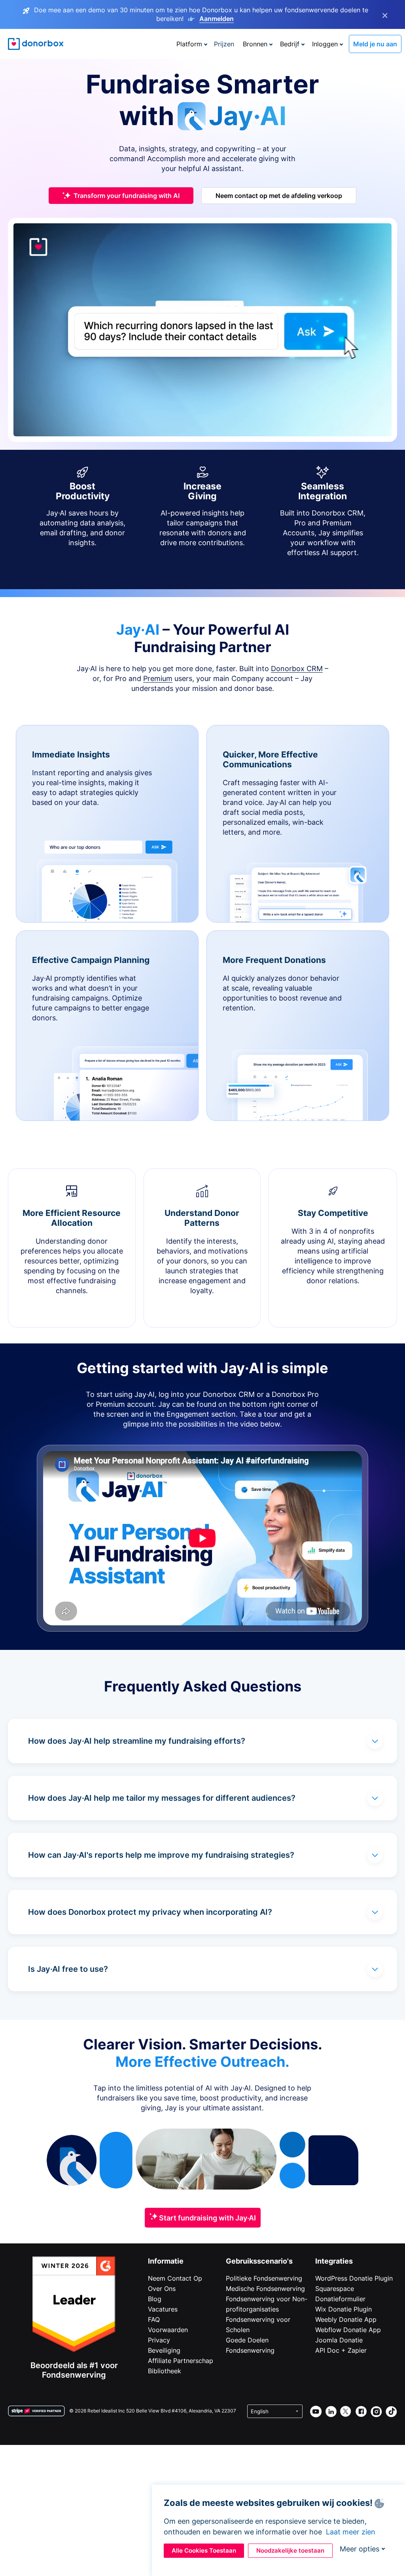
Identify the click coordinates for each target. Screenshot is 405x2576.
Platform (189, 44)
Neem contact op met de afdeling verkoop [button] (279, 196)
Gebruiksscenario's (259, 2261)
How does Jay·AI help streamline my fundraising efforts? (137, 1741)
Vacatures (163, 2309)
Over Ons (162, 2289)
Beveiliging (164, 2350)
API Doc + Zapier (341, 2350)
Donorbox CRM (297, 669)
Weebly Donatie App (346, 2319)
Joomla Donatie (339, 2340)
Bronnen (255, 44)
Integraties (334, 2261)
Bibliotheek (165, 2371)
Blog (155, 2299)
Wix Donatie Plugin (343, 2309)
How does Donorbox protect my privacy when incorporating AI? (150, 1912)
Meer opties (360, 2549)
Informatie (166, 2261)
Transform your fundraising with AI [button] (127, 196)
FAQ (154, 2319)
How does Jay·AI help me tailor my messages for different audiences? (162, 1798)
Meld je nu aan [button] (375, 44)
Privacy (159, 2340)
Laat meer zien (351, 2532)
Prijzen (224, 44)
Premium (158, 678)
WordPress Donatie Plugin (354, 2278)
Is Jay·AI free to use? (68, 1969)
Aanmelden (217, 19)
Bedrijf (290, 44)
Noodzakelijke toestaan (290, 2550)
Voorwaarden (168, 2330)
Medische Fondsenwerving (265, 2289)
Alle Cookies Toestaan (204, 2550)
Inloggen (325, 44)
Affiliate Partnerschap (181, 2361)
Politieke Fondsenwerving (264, 2278)
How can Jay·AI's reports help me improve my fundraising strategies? (161, 1855)
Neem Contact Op (175, 2278)
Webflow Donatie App (348, 2330)
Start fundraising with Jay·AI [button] (207, 2218)
